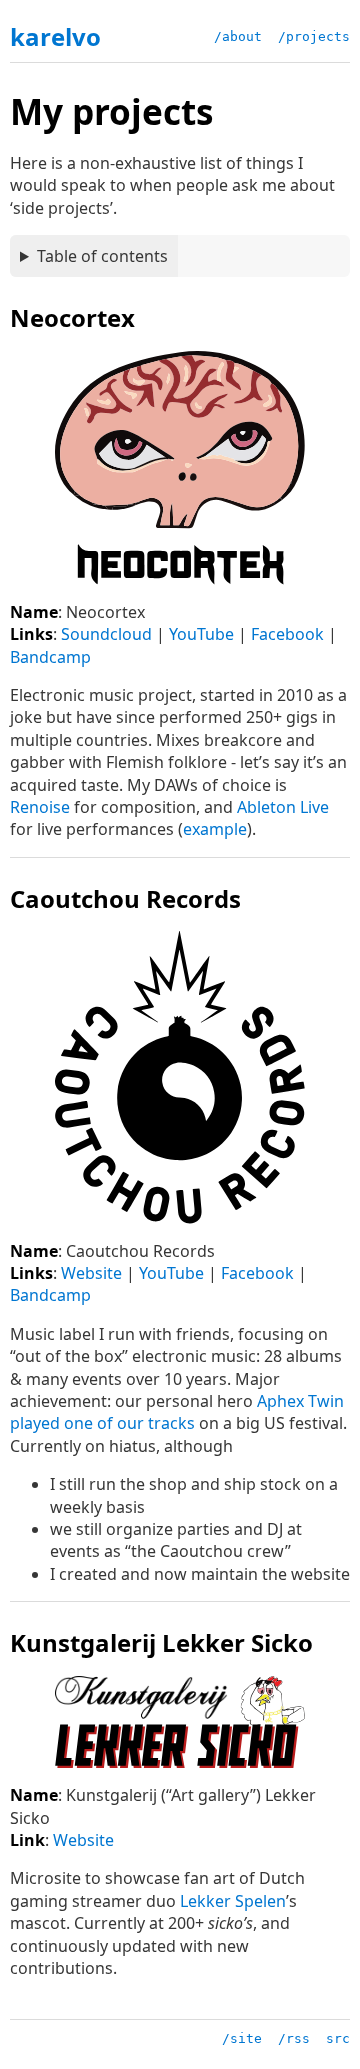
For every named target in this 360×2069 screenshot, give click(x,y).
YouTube (201, 634)
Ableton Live (283, 807)
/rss (294, 2038)
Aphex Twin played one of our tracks (177, 1412)
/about (238, 36)
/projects (314, 36)
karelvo (55, 36)
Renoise (40, 807)
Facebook (287, 634)
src (338, 2038)
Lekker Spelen (233, 1901)
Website (91, 1273)
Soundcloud (106, 634)
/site (242, 2038)
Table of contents (102, 256)
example (215, 829)
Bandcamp (50, 657)
